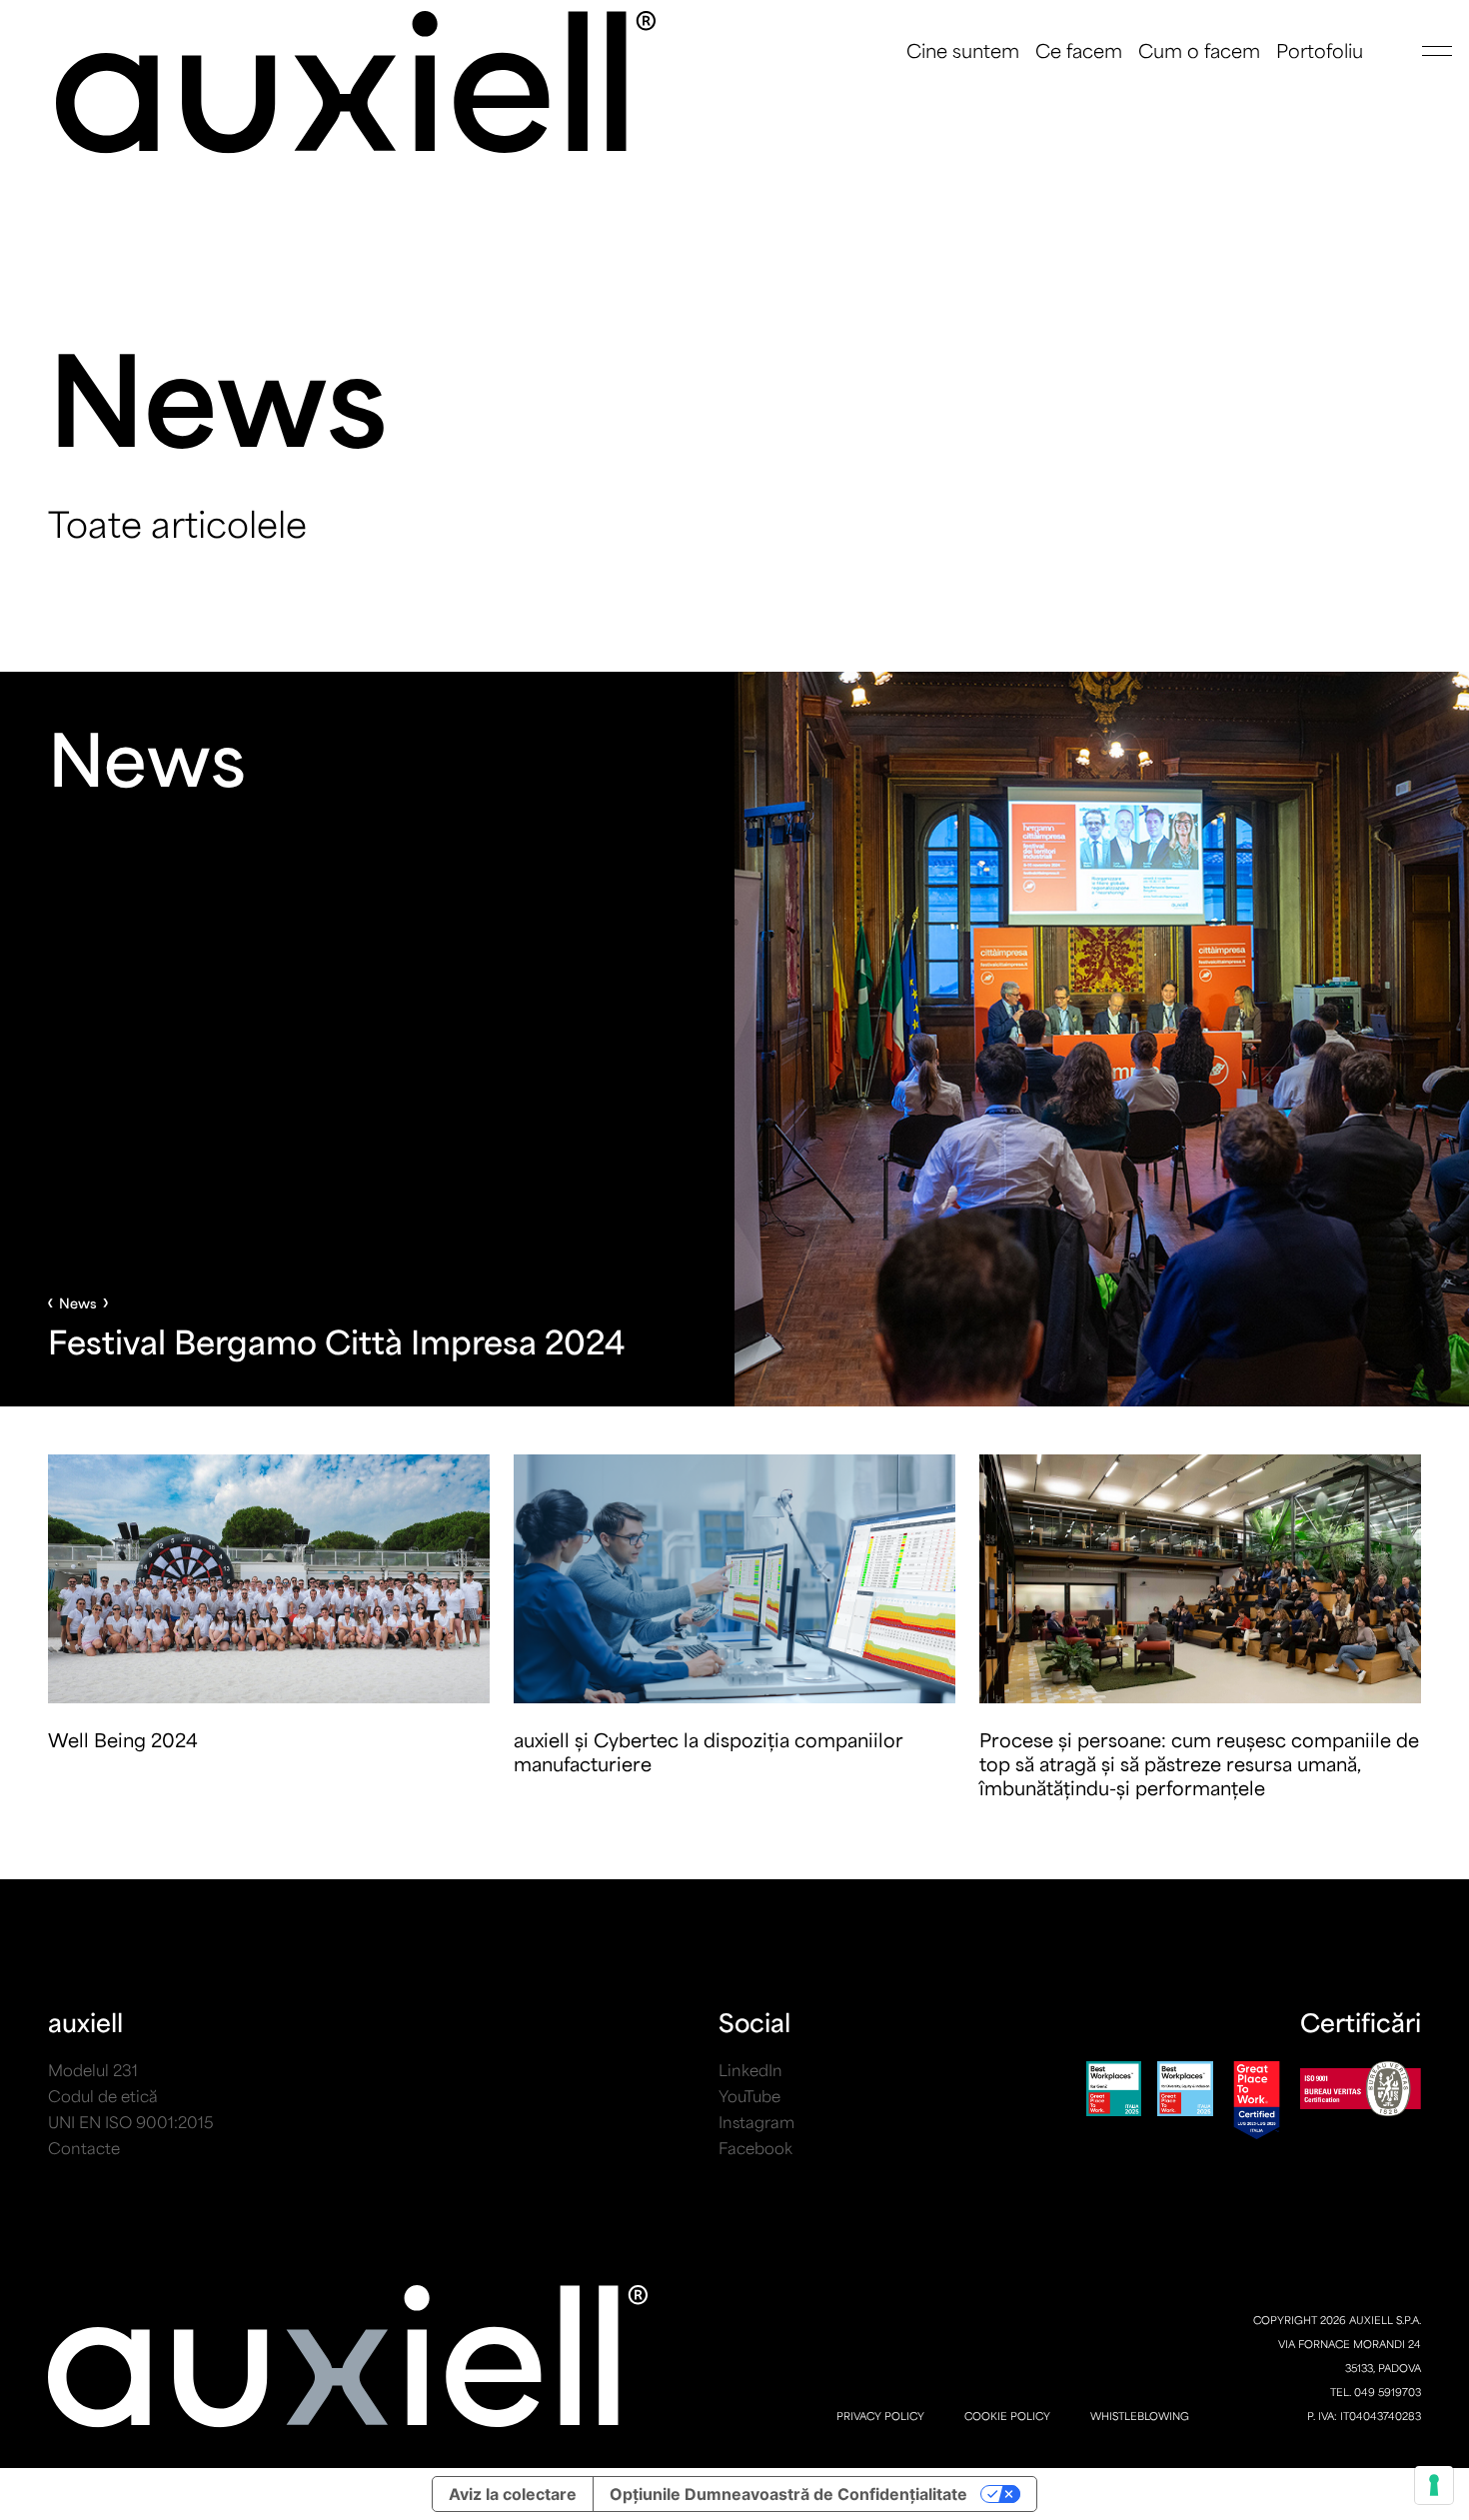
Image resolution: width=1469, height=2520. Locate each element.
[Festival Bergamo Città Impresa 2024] (734, 1039)
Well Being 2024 (123, 1739)
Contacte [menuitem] (84, 2148)
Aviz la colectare (513, 2494)
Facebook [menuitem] (755, 2148)
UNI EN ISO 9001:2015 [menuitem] (131, 2122)
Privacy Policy (880, 2416)
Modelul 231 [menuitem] (93, 2070)
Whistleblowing (1140, 2416)
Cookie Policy (1007, 2416)
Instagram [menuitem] (756, 2122)
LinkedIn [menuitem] (750, 2070)
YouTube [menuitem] (749, 2096)
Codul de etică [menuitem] (103, 2096)
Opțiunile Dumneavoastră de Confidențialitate (788, 2494)
